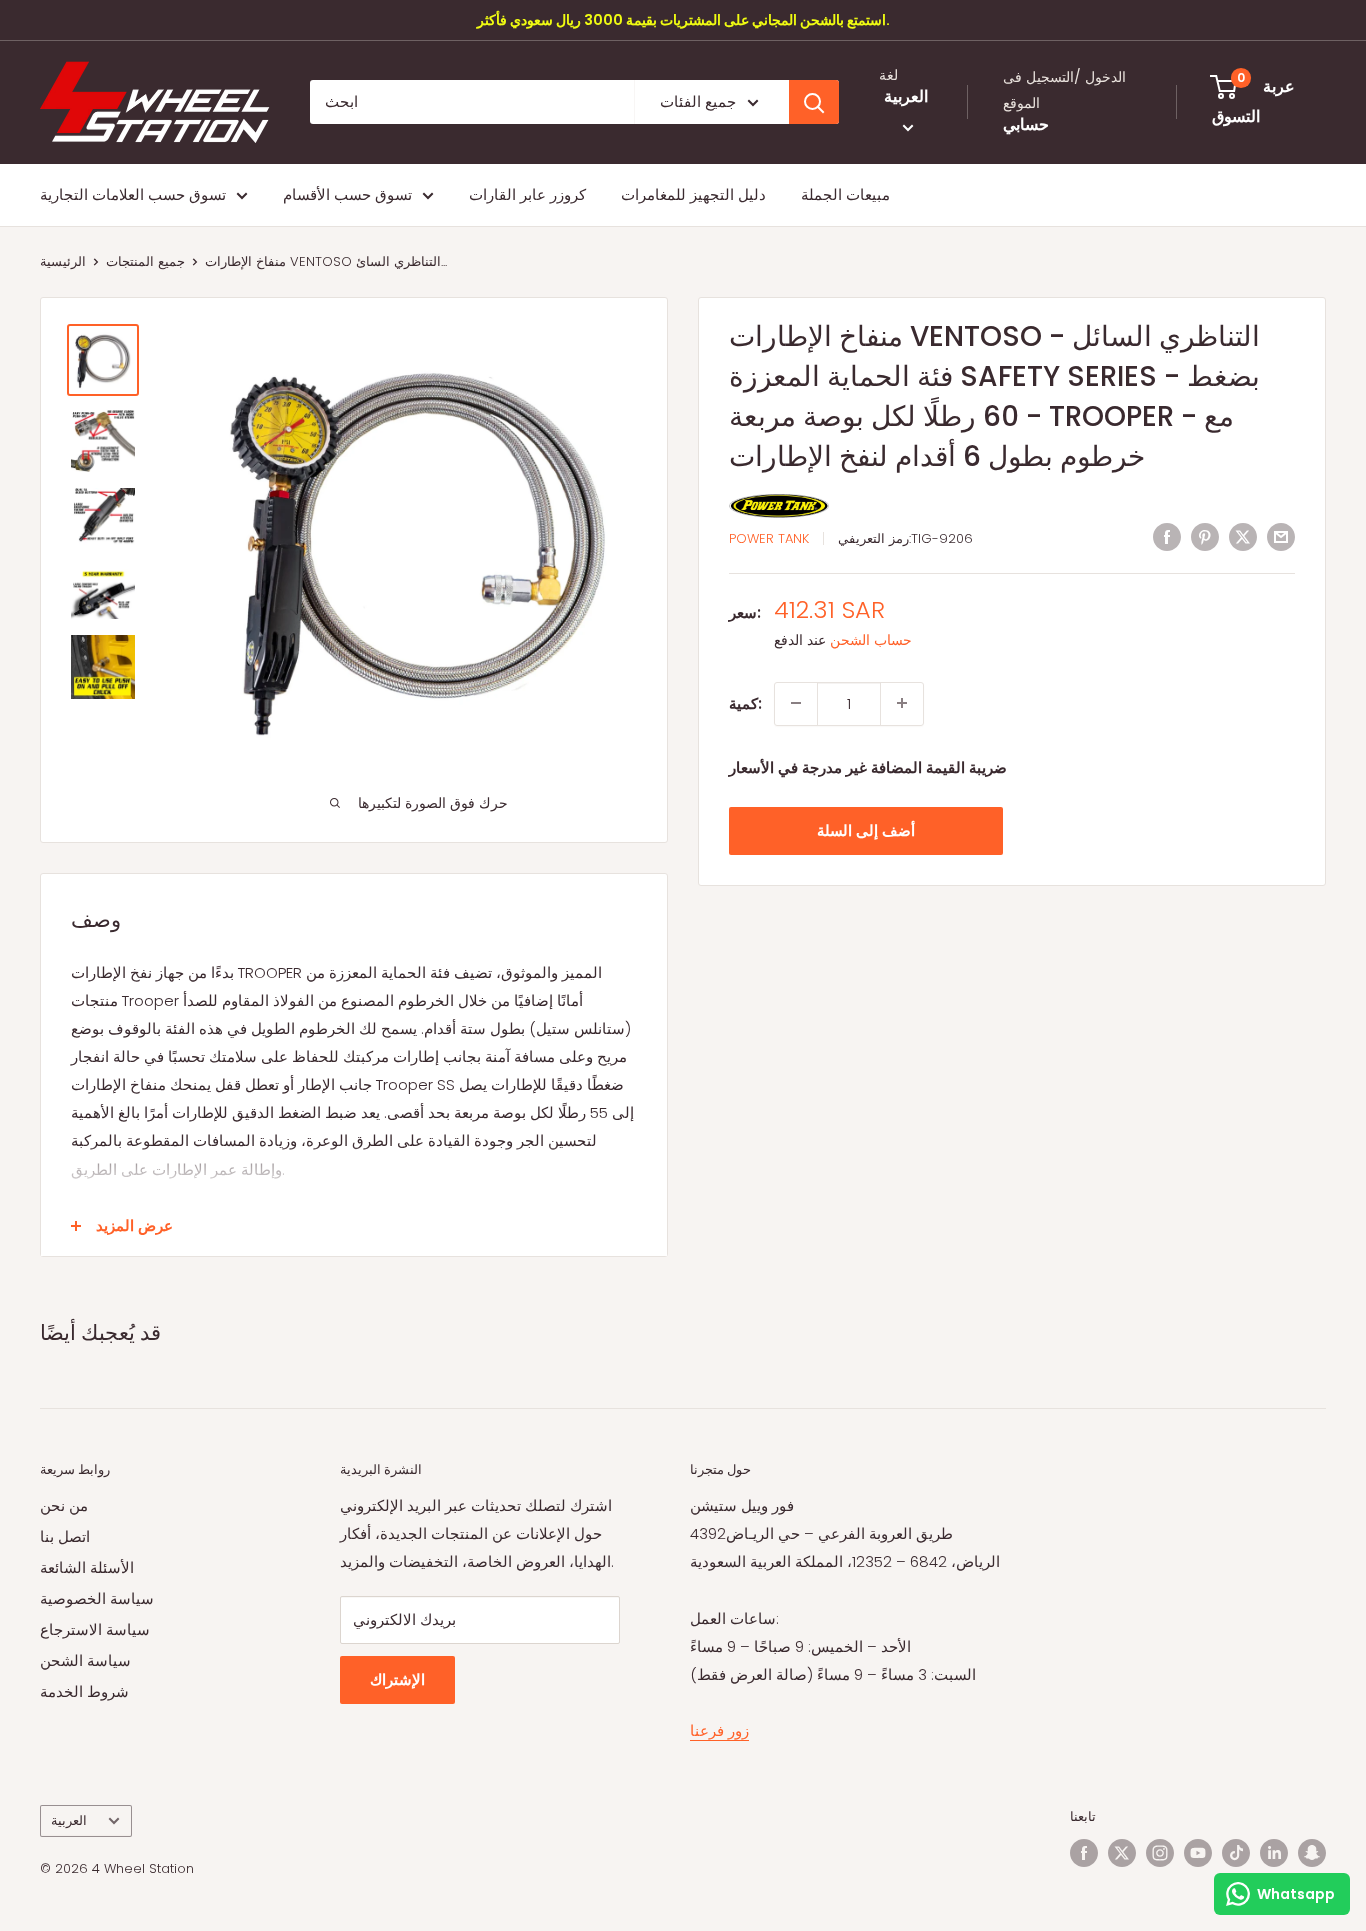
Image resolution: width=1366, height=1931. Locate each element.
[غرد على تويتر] (1243, 536)
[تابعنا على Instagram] (1160, 1853)
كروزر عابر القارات (527, 194)
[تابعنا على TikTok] (1236, 1853)
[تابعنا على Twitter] (1122, 1853)
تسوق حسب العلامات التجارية (133, 194)
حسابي (1026, 125)
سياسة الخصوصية (97, 1598)
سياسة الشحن (85, 1660)
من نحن (64, 1505)
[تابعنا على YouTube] (1198, 1853)
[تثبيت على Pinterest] (1205, 536)
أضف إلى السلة (866, 829)
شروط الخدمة (84, 1691)
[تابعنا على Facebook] (1084, 1853)
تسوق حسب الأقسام (347, 194)
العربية (69, 1820)
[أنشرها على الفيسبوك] (1167, 536)
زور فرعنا (719, 1730)
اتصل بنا (65, 1536)
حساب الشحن (871, 640)
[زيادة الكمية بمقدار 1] (902, 703)
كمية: (745, 702)
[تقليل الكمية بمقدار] (796, 703)
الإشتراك (397, 1679)
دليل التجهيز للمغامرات (693, 194)
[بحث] (814, 102)
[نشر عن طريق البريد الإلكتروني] (1281, 536)
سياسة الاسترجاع (95, 1629)
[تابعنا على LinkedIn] (1274, 1853)
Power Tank (769, 538)
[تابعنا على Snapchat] (1312, 1853)
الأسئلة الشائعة (87, 1567)
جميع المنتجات (145, 261)
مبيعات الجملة (845, 194)
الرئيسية (63, 261)
